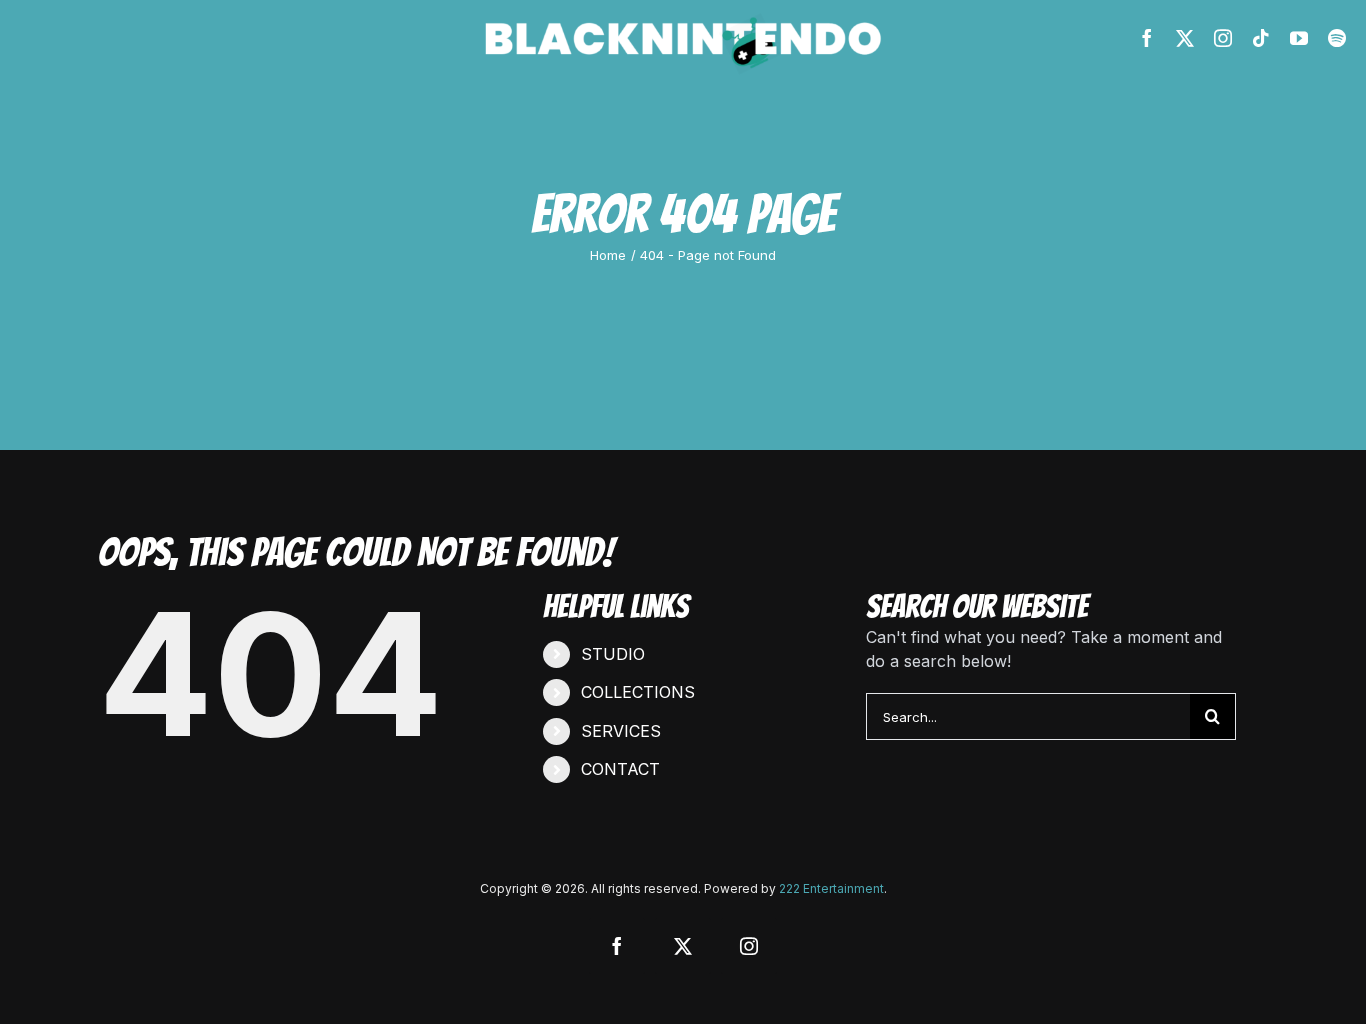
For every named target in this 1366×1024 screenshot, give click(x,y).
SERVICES (621, 731)
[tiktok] (1261, 38)
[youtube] (1299, 38)
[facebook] (1147, 38)
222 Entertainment (831, 888)
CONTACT (620, 769)
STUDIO (613, 654)
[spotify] (1337, 38)
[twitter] (1185, 38)
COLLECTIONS (638, 692)
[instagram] (1223, 38)
